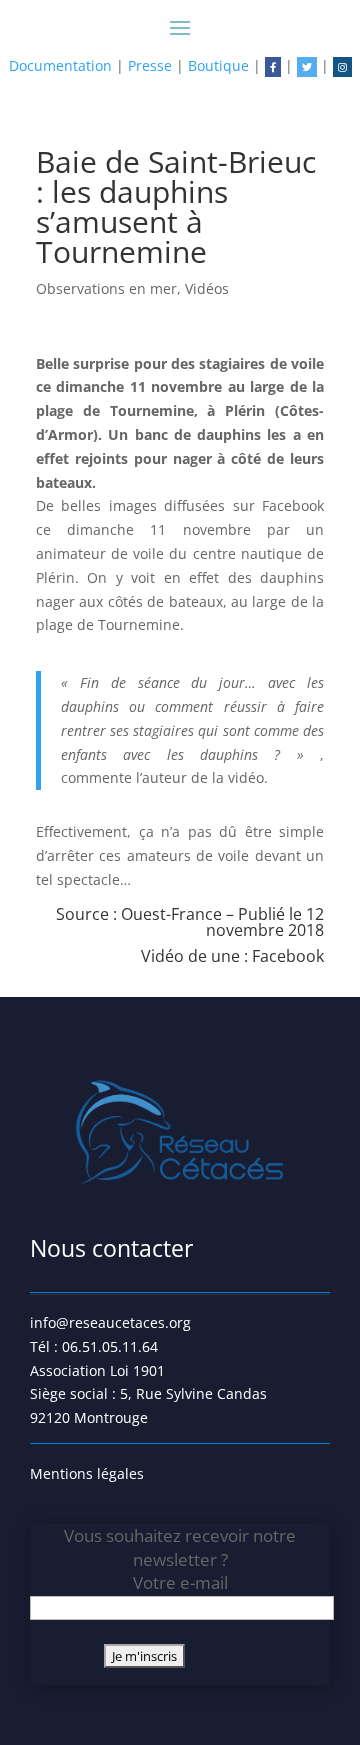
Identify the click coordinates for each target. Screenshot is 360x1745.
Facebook (288, 956)
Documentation (60, 65)
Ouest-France (171, 914)
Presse (150, 65)
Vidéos (207, 288)
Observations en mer (106, 288)
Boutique (218, 65)
